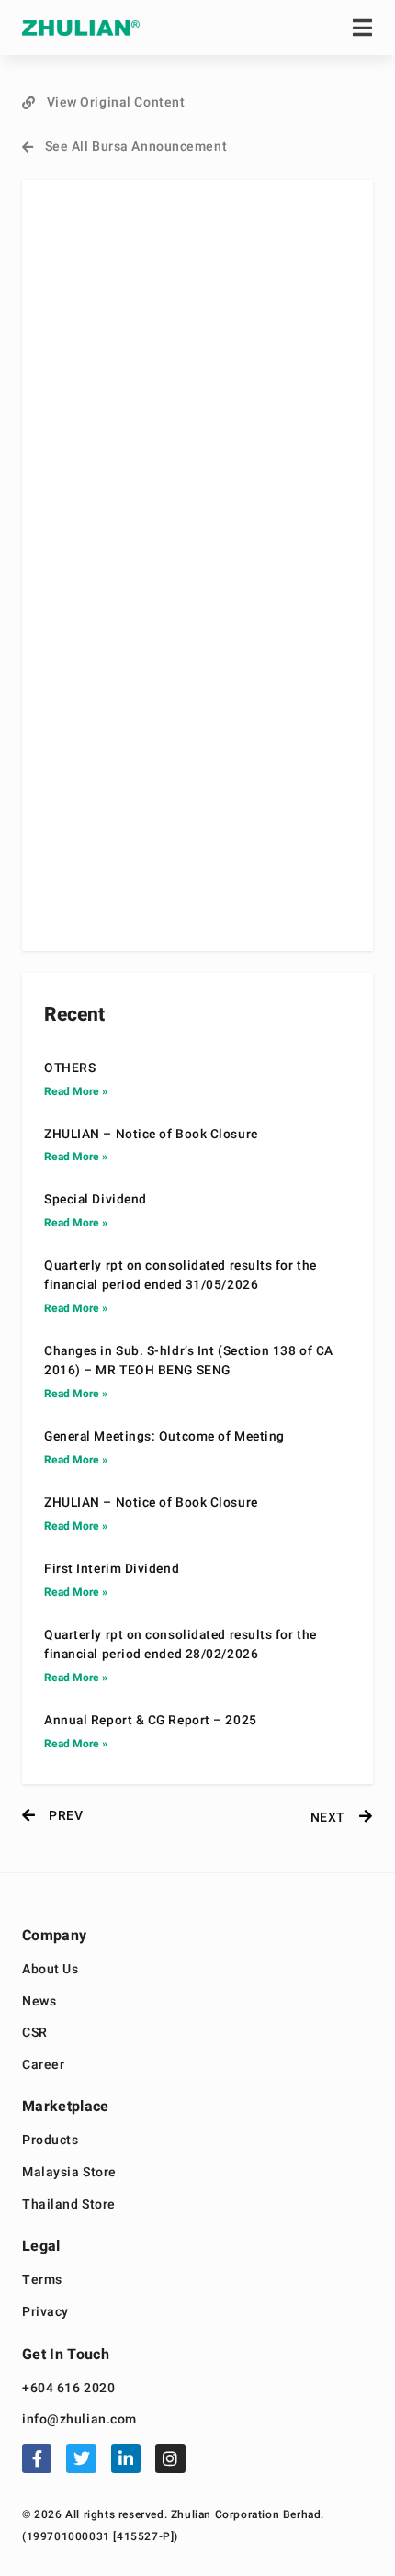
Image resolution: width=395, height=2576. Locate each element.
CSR (35, 2034)
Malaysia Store (69, 2173)
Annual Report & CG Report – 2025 (151, 1721)
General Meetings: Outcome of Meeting (164, 1437)
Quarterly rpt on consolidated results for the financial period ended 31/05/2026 (181, 1276)
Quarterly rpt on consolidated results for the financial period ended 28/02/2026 (181, 1645)
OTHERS (70, 1068)
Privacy (45, 2313)
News (39, 2002)
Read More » (76, 1091)
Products (50, 2141)
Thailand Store (69, 2205)
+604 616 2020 (68, 2389)
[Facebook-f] (37, 2458)
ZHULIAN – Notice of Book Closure (151, 1135)
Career (43, 2066)
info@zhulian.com (79, 2420)
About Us (50, 1970)
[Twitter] (81, 2458)
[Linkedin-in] (126, 2458)
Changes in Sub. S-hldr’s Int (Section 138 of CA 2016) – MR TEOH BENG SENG (189, 1361)
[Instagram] (170, 2458)
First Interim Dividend (112, 1569)
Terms (42, 2281)
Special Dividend (96, 1200)
